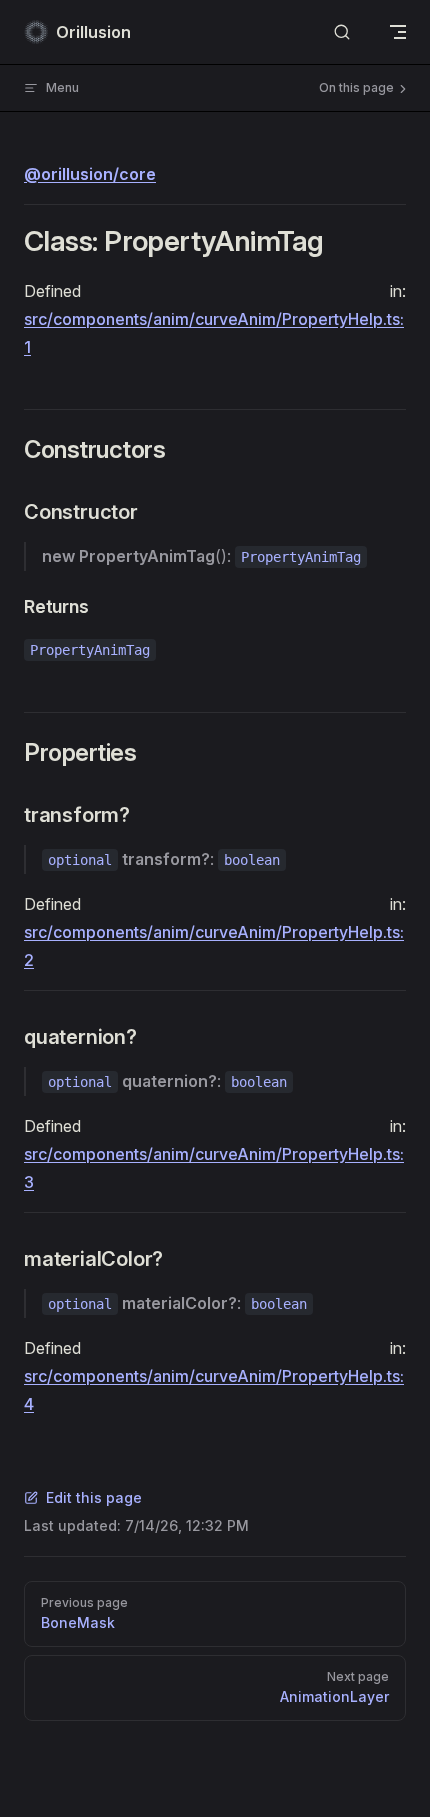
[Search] (342, 32)
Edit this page (94, 1497)
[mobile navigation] (398, 32)
